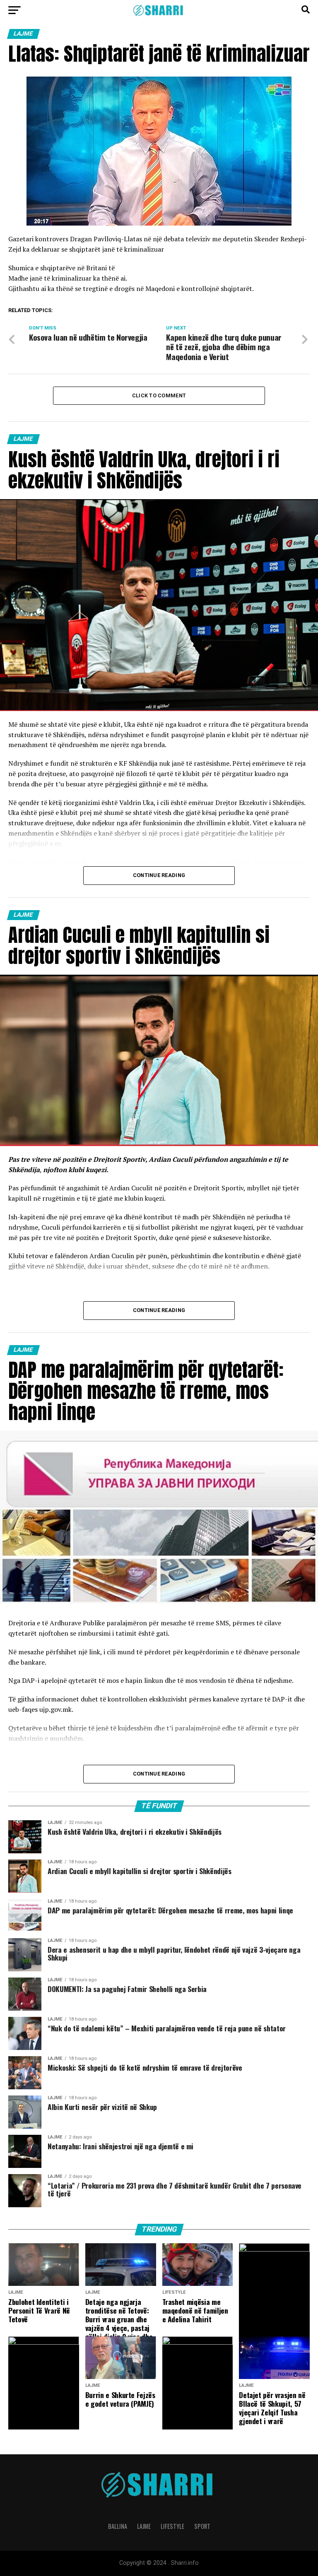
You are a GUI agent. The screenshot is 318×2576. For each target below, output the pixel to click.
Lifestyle (172, 2526)
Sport (202, 2526)
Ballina (118, 2526)
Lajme (144, 2526)
